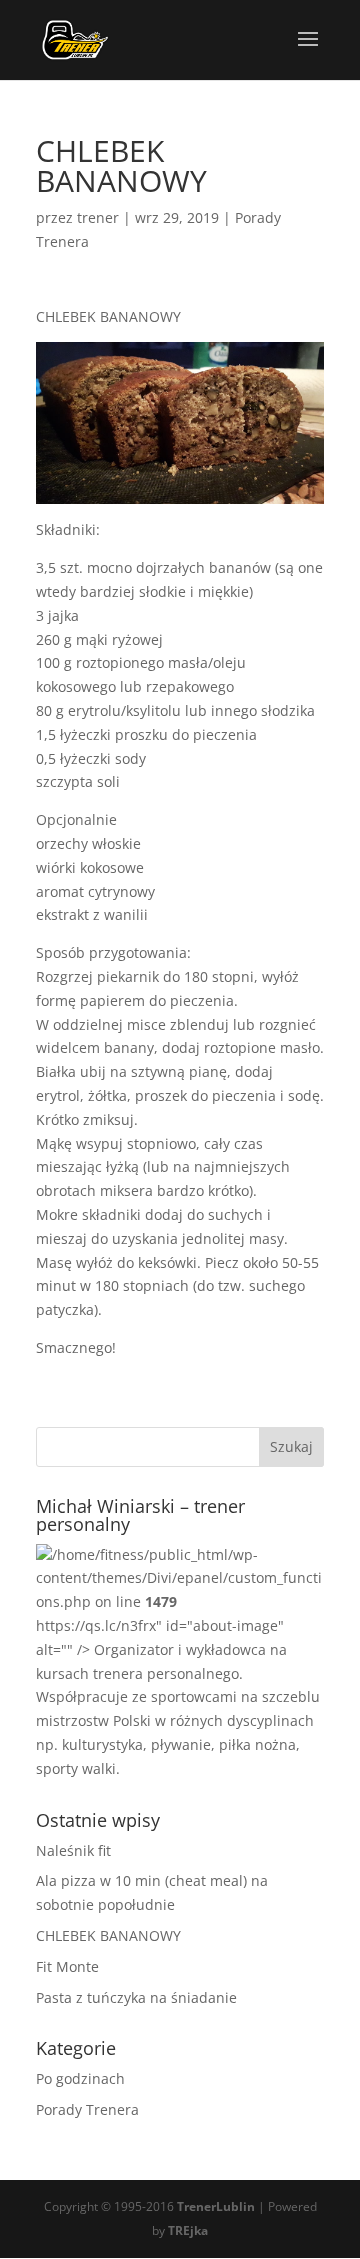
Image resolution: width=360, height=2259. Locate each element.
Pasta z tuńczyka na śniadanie (136, 1997)
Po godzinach (80, 2078)
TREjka (188, 2230)
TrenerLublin (217, 2206)
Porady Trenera (87, 2109)
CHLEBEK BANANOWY (108, 1935)
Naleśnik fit (73, 1850)
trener (98, 217)
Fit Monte (67, 1966)
